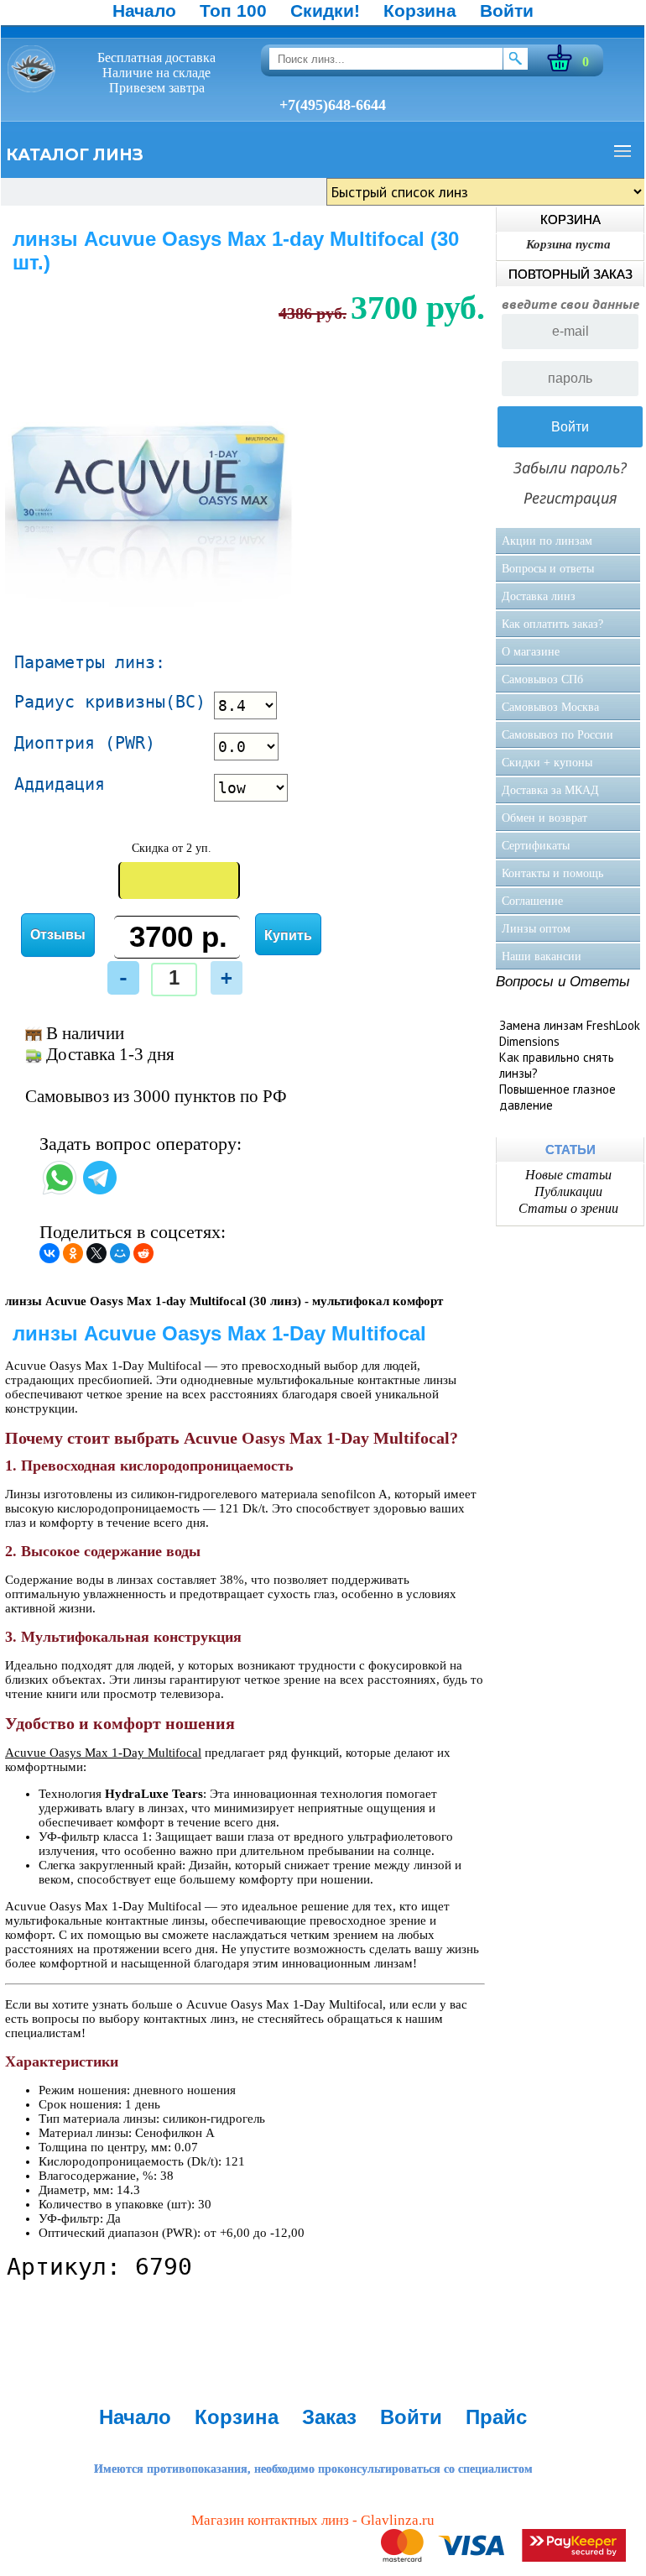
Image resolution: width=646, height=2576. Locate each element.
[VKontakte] (49, 1253)
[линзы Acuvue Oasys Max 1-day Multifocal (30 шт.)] (150, 618)
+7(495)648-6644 (333, 105)
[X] (96, 1253)
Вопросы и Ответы (563, 982)
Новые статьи (568, 1175)
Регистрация (570, 498)
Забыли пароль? (570, 468)
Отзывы (58, 935)
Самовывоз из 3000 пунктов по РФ (156, 1096)
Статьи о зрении (568, 1208)
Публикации (568, 1191)
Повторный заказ (570, 274)
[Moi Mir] (120, 1253)
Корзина (420, 10)
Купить (288, 935)
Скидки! (325, 10)
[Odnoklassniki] (73, 1253)
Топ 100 (233, 10)
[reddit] (143, 1253)
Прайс (496, 2417)
